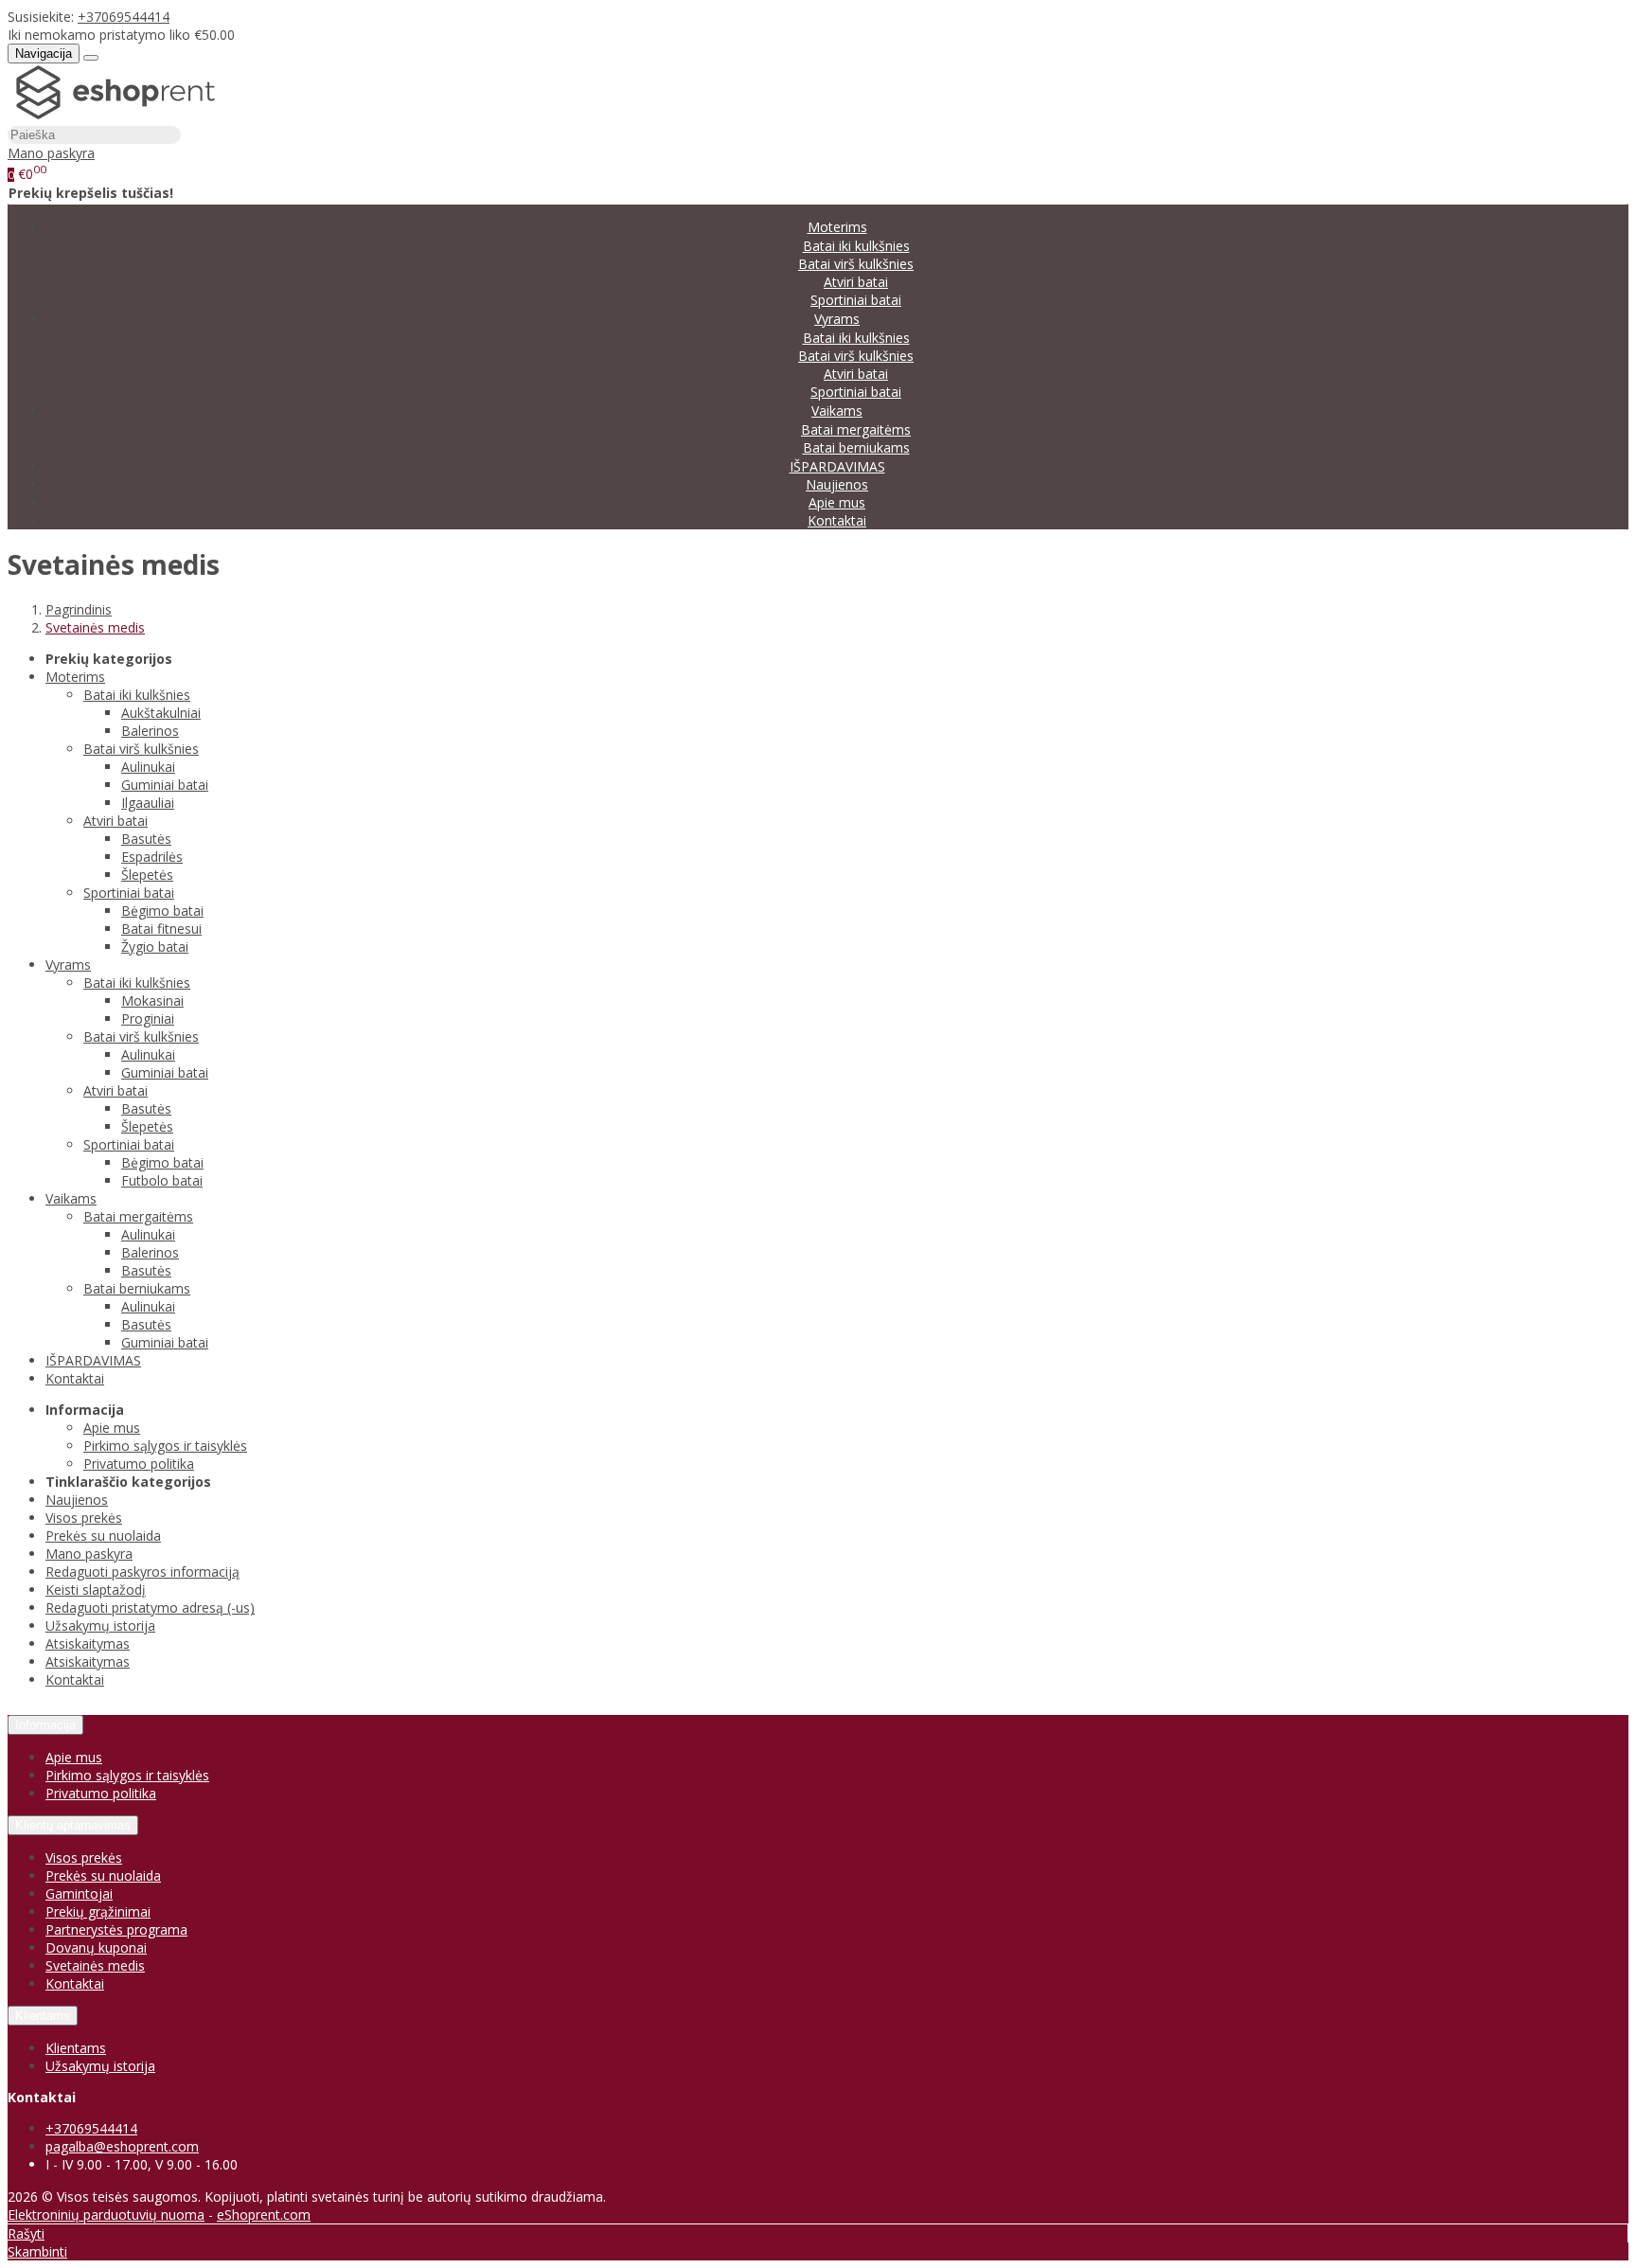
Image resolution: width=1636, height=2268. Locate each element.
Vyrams (68, 964)
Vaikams (71, 1198)
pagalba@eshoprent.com (122, 2146)
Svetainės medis (95, 1965)
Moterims (75, 677)
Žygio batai (155, 946)
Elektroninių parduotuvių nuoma (106, 2214)
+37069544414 (124, 17)
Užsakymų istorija (100, 1625)
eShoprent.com (264, 2214)
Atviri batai (856, 282)
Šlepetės (147, 875)
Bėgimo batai (162, 911)
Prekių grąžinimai (98, 1911)
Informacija (45, 1725)
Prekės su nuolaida (103, 1536)
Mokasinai (152, 1000)
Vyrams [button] (837, 319)
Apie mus (837, 502)
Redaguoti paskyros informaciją (142, 1572)
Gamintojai (79, 1893)
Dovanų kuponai (96, 1947)
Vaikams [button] (837, 411)
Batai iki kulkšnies (856, 246)
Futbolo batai (162, 1180)
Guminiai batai (165, 785)
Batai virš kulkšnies (856, 264)
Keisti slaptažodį (96, 1589)
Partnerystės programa (116, 1929)
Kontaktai (837, 520)
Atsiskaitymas (88, 1643)
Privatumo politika (139, 1464)
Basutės (146, 839)
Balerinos (150, 731)
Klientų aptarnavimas (73, 1825)
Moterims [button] (837, 227)
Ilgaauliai (148, 803)
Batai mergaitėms (856, 429)
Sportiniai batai (856, 300)
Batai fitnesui (161, 929)
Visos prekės (84, 1518)
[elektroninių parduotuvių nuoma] (116, 116)
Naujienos (837, 484)
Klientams (43, 2016)
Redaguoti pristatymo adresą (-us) (150, 1607)
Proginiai (148, 1018)
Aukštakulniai (161, 713)
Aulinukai (148, 767)
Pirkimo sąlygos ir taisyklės (165, 1446)
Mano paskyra (89, 1554)
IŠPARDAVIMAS (837, 466)
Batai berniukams (856, 447)
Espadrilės (152, 857)
